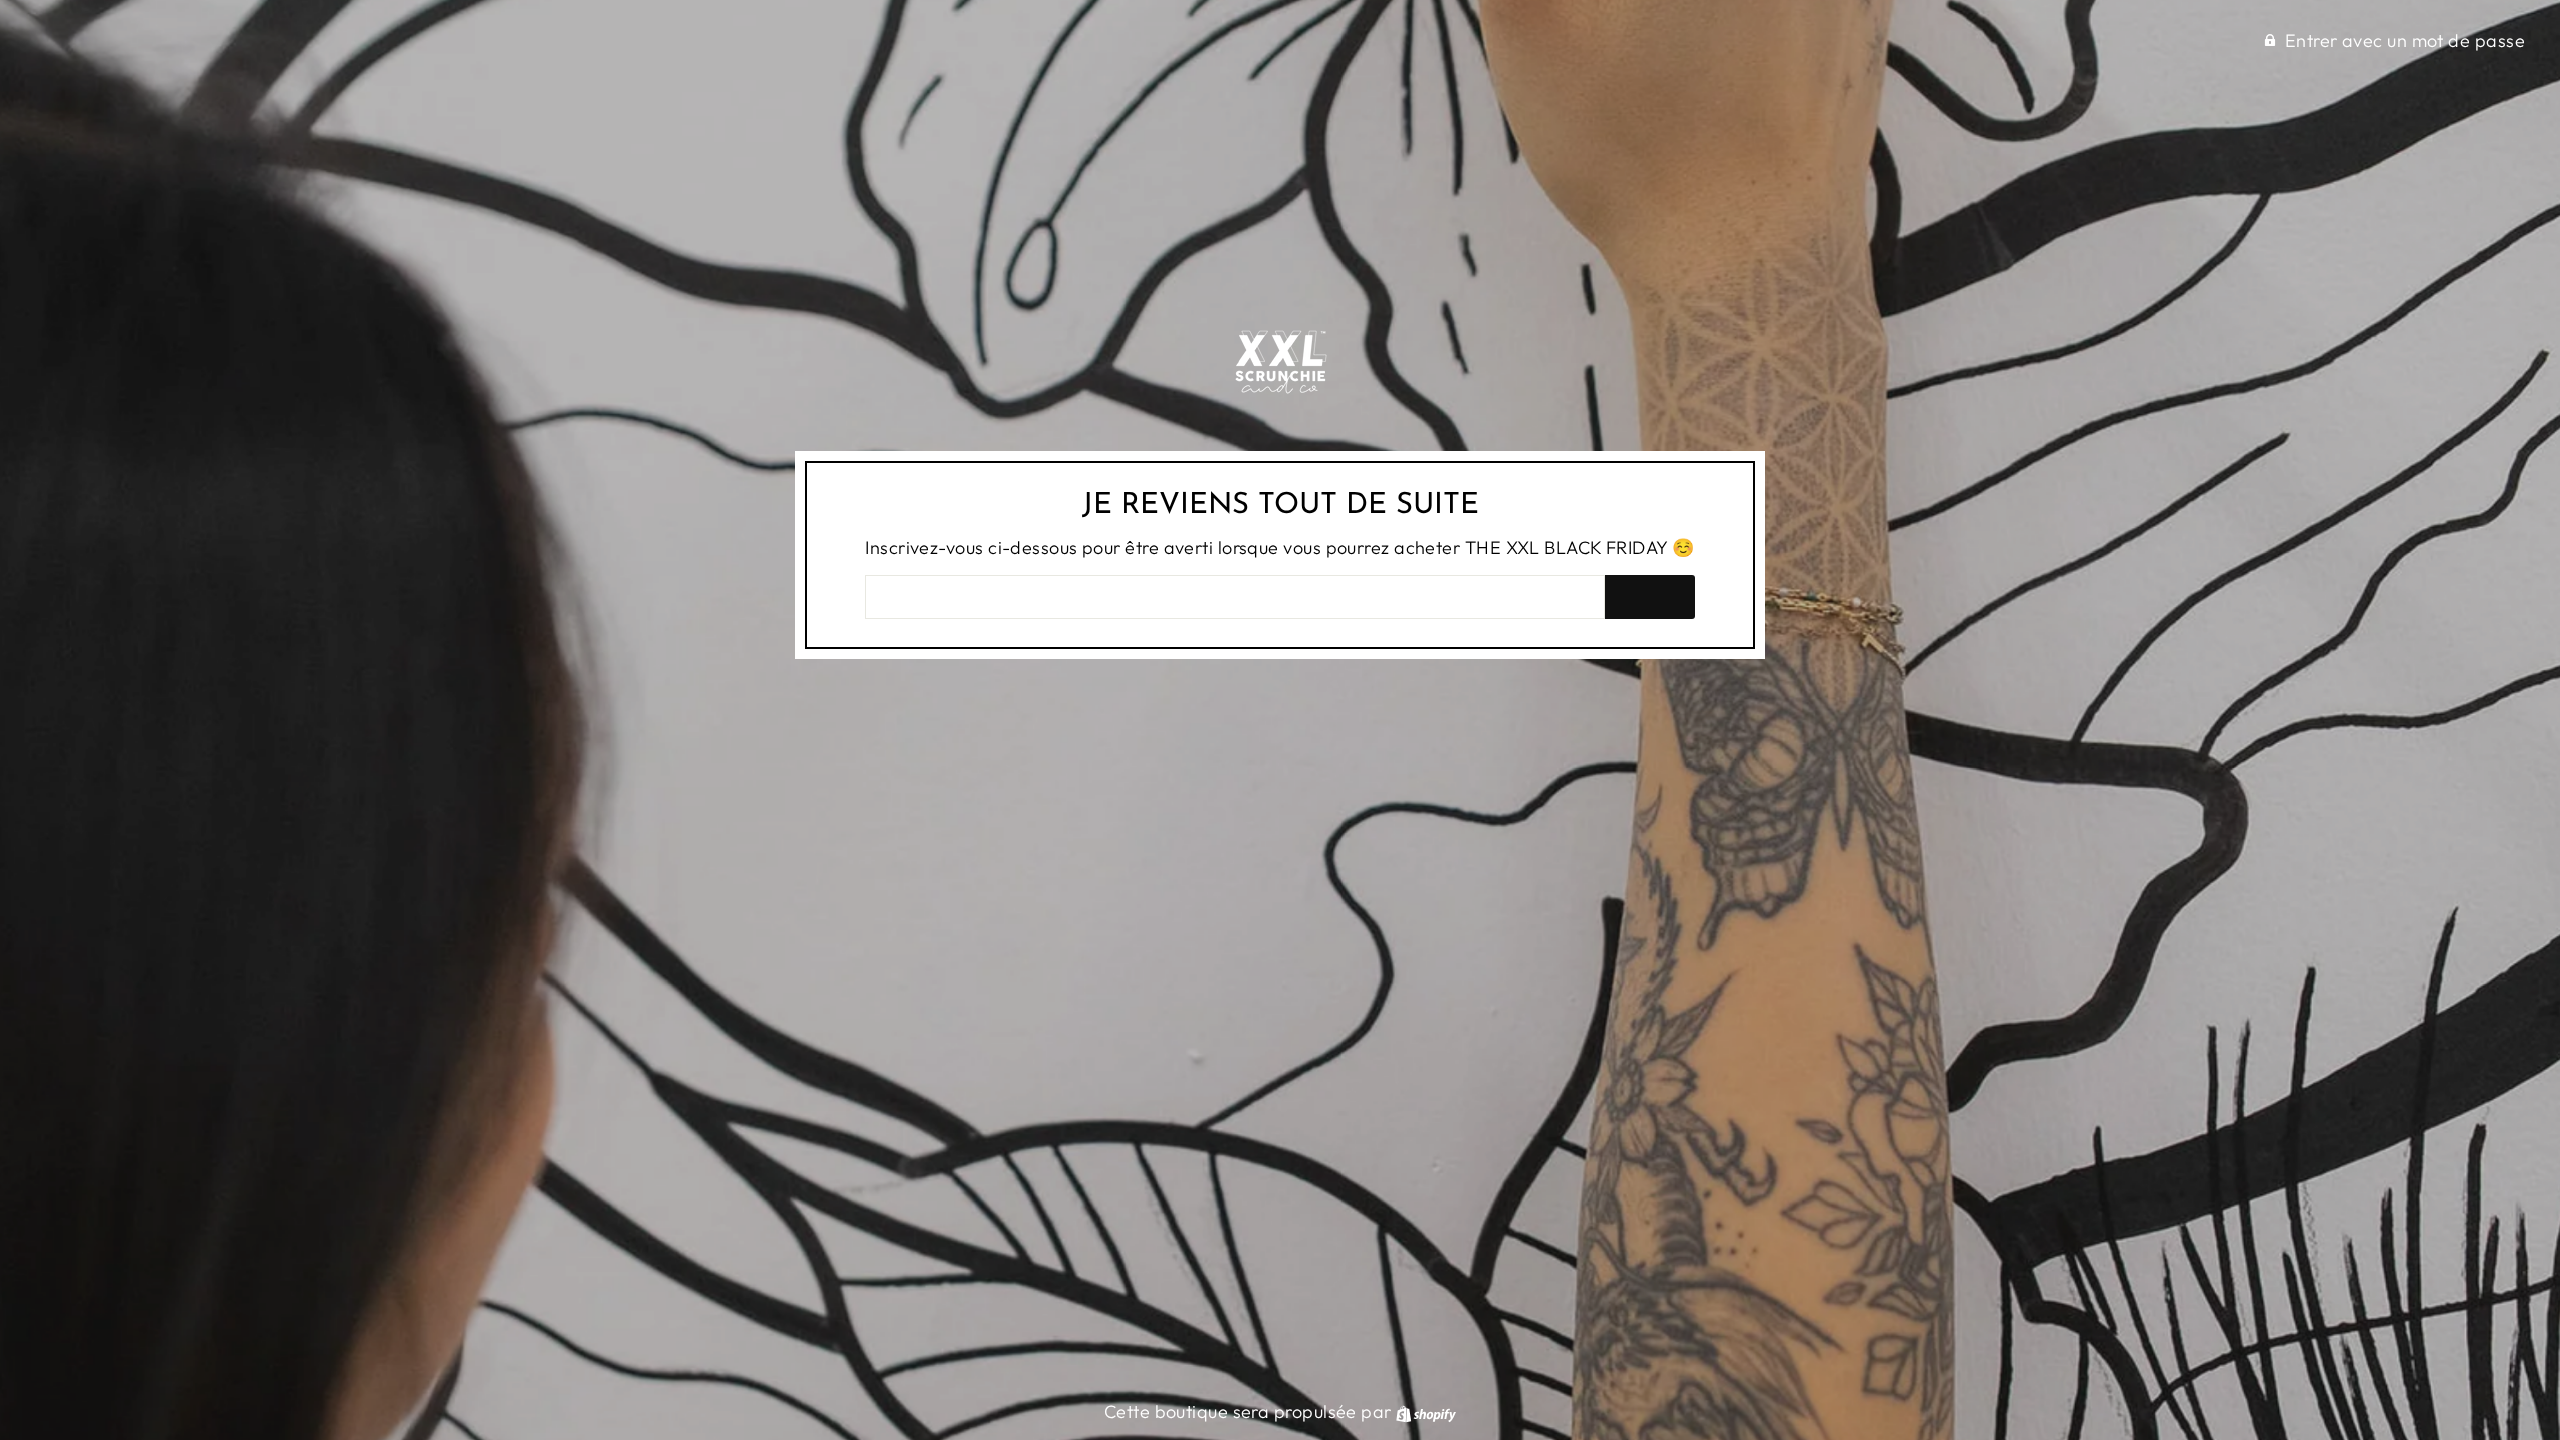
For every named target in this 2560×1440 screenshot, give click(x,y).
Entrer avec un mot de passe (2405, 40)
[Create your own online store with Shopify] (1426, 1411)
